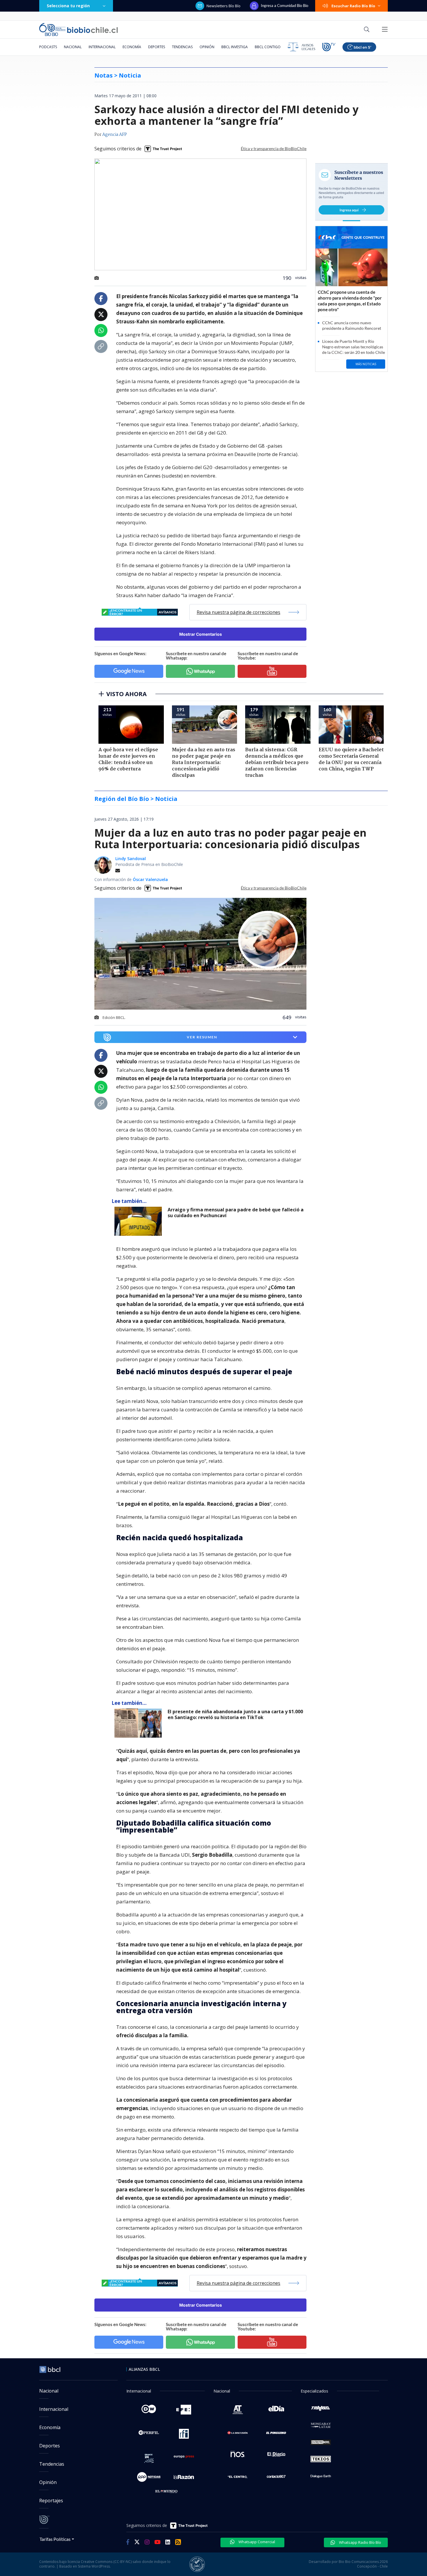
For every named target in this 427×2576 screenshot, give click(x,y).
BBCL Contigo (268, 47)
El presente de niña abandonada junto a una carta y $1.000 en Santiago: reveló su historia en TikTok (235, 1715)
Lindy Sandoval (131, 859)
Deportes (157, 47)
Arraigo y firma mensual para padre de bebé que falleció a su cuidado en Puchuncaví (236, 1213)
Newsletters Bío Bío (224, 6)
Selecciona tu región (68, 6)
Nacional (73, 47)
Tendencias (182, 47)
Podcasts (48, 47)
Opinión (207, 47)
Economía (132, 47)
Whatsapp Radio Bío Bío (360, 2542)
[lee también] (140, 1221)
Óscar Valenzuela (150, 879)
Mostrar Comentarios (201, 634)
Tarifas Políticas (55, 2539)
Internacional (102, 47)
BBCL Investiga (235, 47)
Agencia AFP (115, 135)
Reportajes (51, 2501)
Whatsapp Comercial (256, 2542)
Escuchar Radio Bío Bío (353, 6)
